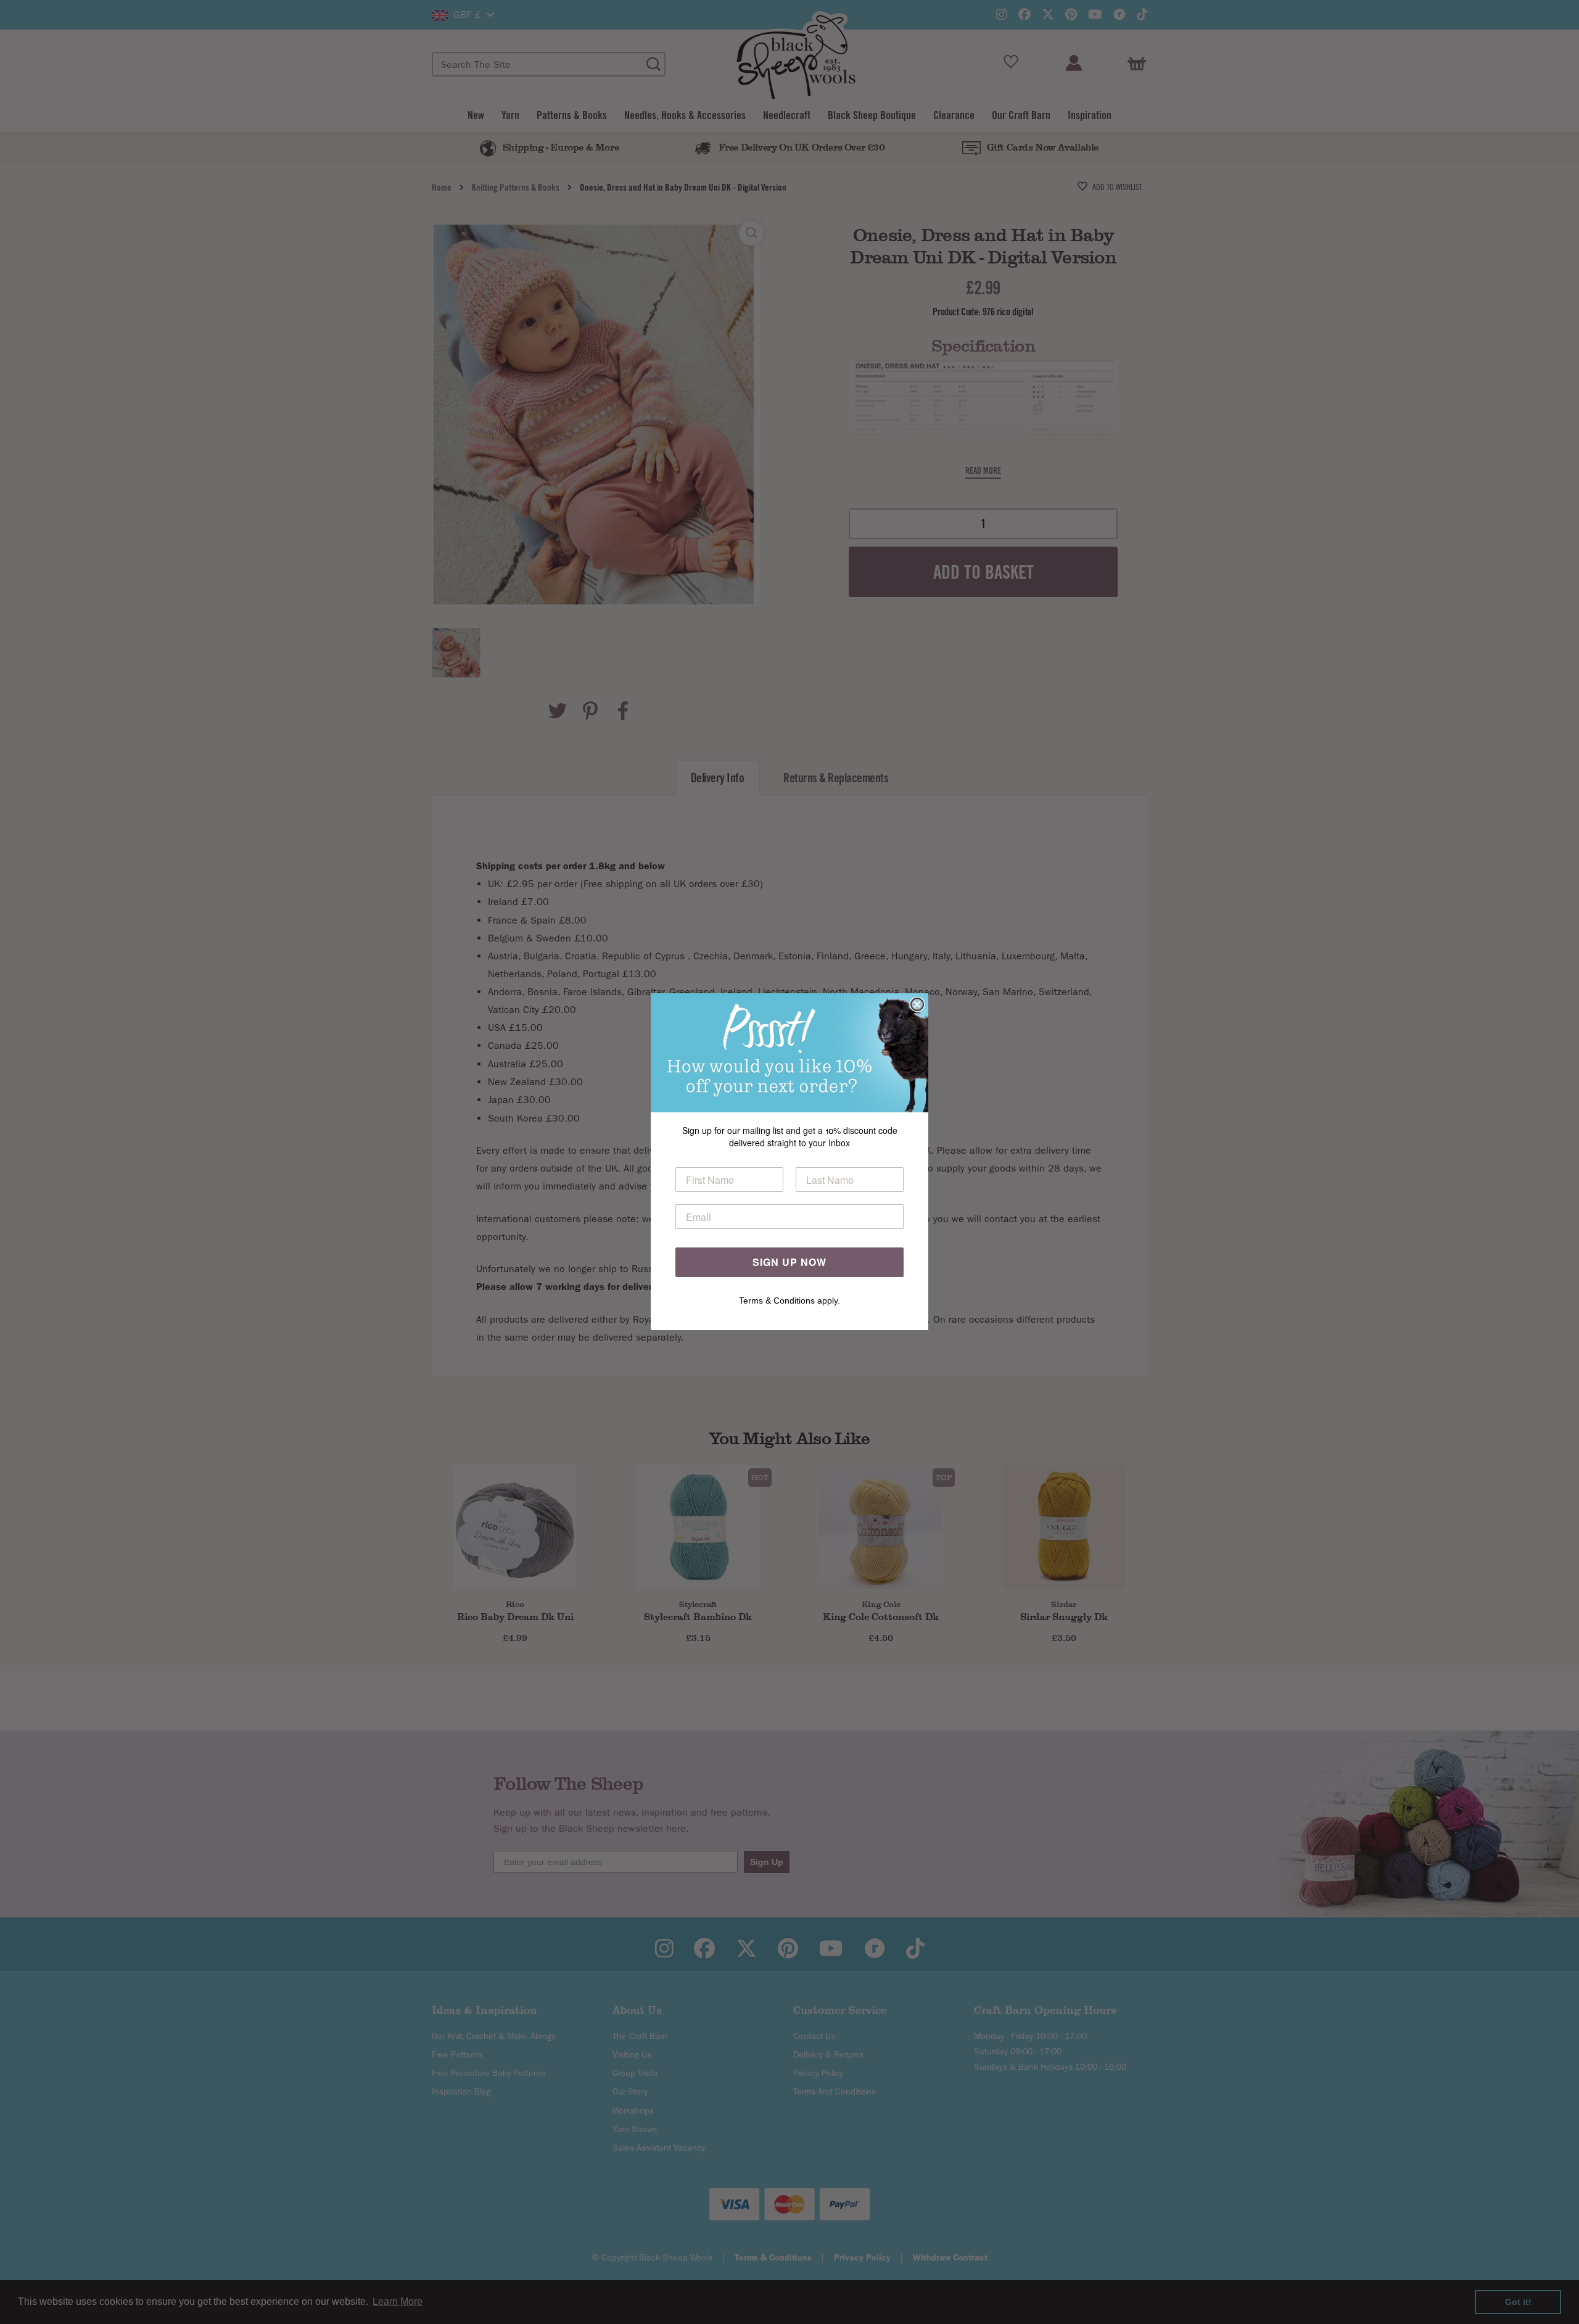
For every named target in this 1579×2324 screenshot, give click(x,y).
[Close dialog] (917, 1004)
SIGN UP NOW (789, 1263)
